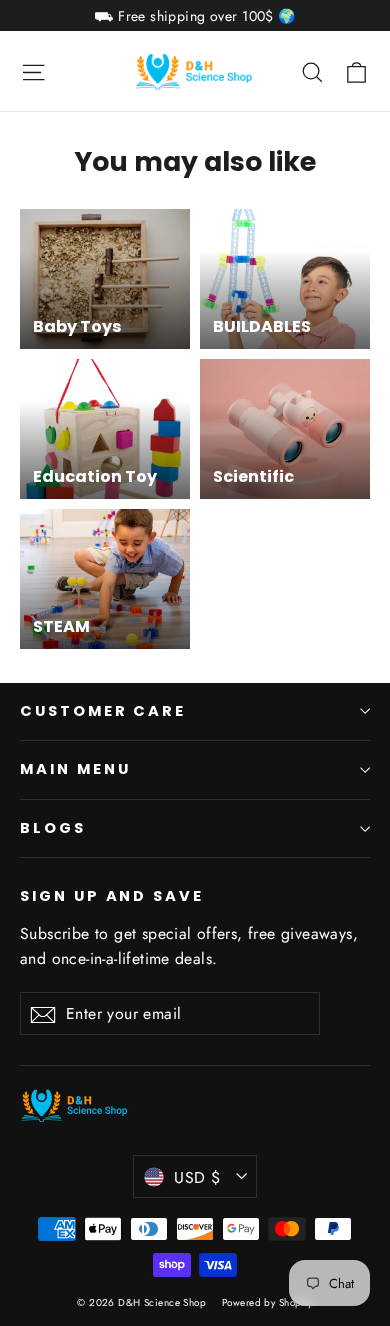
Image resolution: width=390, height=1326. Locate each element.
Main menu (75, 769)
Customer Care (103, 711)
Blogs (53, 828)
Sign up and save (112, 896)
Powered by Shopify (267, 1302)
